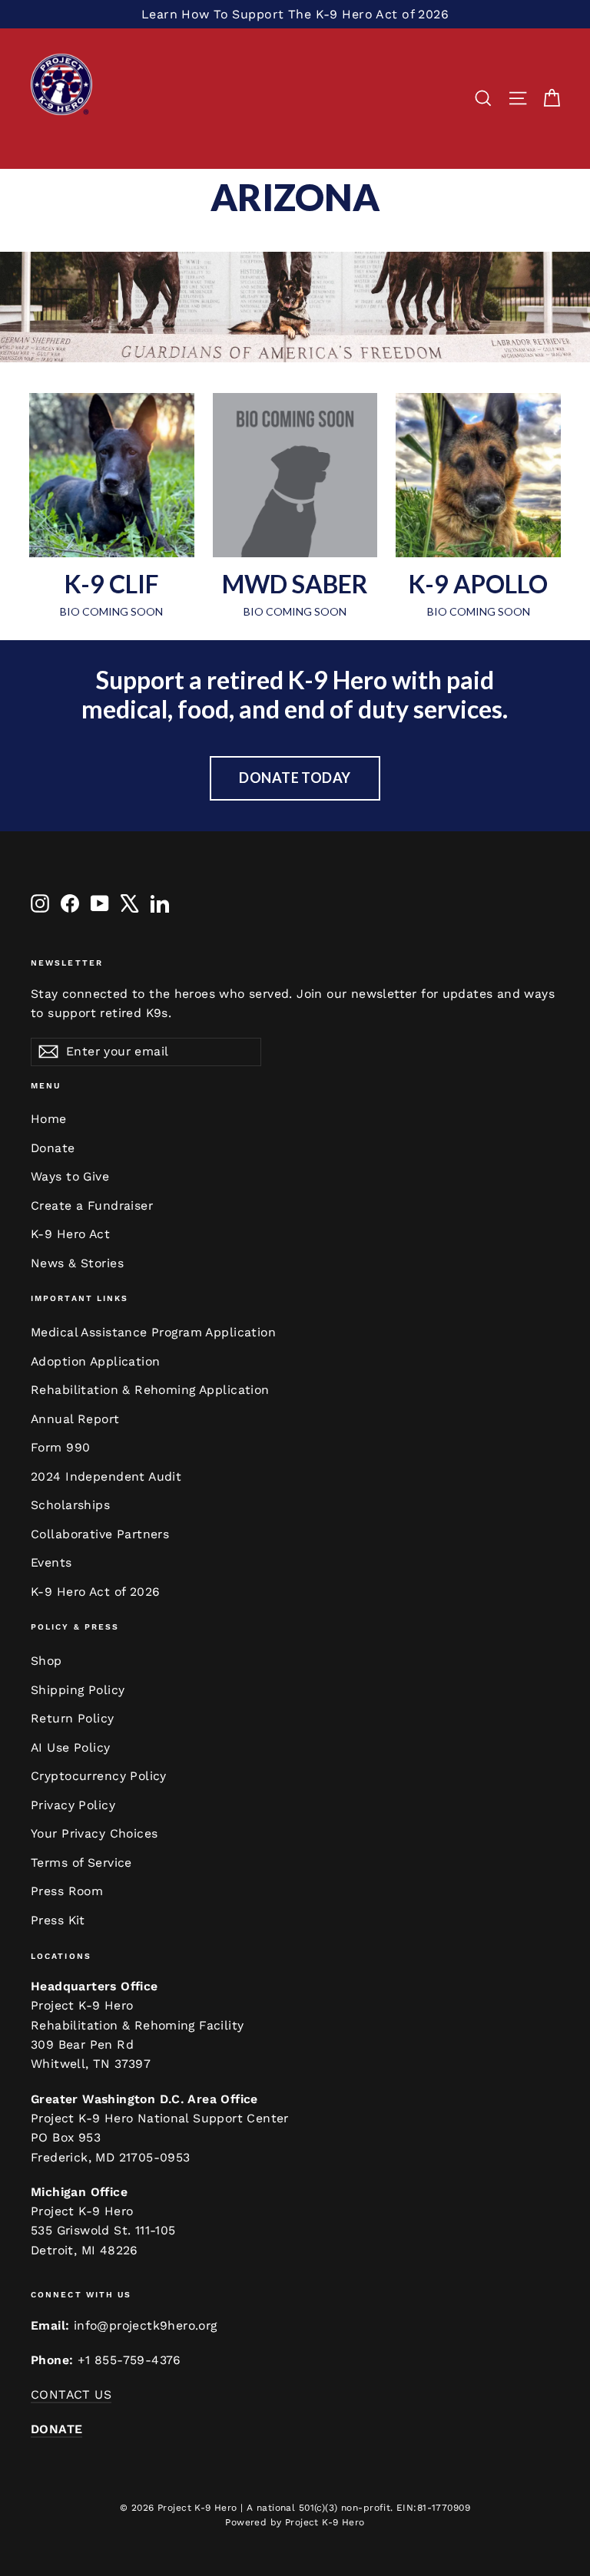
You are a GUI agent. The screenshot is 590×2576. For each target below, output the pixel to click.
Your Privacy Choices (94, 1833)
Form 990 (60, 1447)
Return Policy (73, 1718)
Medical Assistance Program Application (153, 1332)
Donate (53, 1148)
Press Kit (58, 1920)
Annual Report (75, 1419)
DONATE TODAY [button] (295, 778)
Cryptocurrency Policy (99, 1776)
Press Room (67, 1891)
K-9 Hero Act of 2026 (96, 1592)
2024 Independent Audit (106, 1476)
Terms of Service (81, 1863)
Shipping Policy (78, 1690)
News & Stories (77, 1263)
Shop (46, 1661)
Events (51, 1562)
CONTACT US (71, 2394)
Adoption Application (96, 1361)
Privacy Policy (73, 1805)
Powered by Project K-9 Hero (295, 2522)
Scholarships (70, 1505)
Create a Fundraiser (92, 1205)
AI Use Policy (71, 1747)
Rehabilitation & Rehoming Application (150, 1390)
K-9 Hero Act (70, 1234)
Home (49, 1119)
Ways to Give (70, 1176)
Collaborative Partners (100, 1534)
